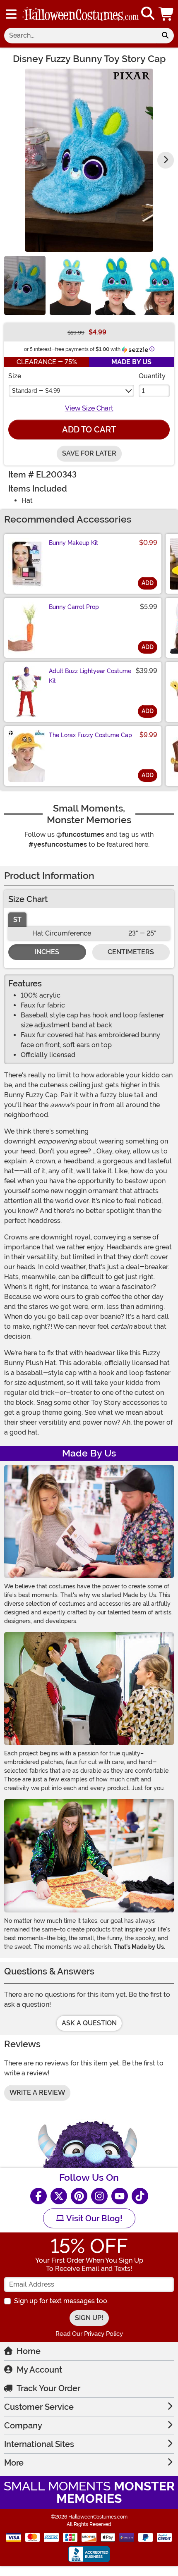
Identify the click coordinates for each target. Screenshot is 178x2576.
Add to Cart (89, 430)
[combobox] (80, 36)
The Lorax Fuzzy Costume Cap (90, 735)
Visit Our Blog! (93, 2218)
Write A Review (37, 2093)
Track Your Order (48, 2388)
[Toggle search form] (148, 14)
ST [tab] (17, 920)
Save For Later (89, 453)
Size (15, 376)
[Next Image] (166, 160)
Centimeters (131, 952)
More (14, 2463)
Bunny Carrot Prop (74, 607)
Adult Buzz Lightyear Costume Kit (90, 676)
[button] (167, 14)
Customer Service (39, 2407)
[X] (59, 2196)
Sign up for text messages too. (61, 2301)
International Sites (39, 2444)
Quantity (152, 376)
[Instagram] (99, 2196)
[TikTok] (140, 2196)
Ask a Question (89, 2023)
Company (23, 2426)
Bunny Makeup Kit (73, 543)
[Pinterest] (79, 2196)
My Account (39, 2370)
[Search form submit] (165, 36)
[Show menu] (11, 14)
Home (29, 2351)
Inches (47, 952)
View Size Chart (89, 408)
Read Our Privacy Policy (89, 2334)
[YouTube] (120, 2196)
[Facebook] (38, 2196)
